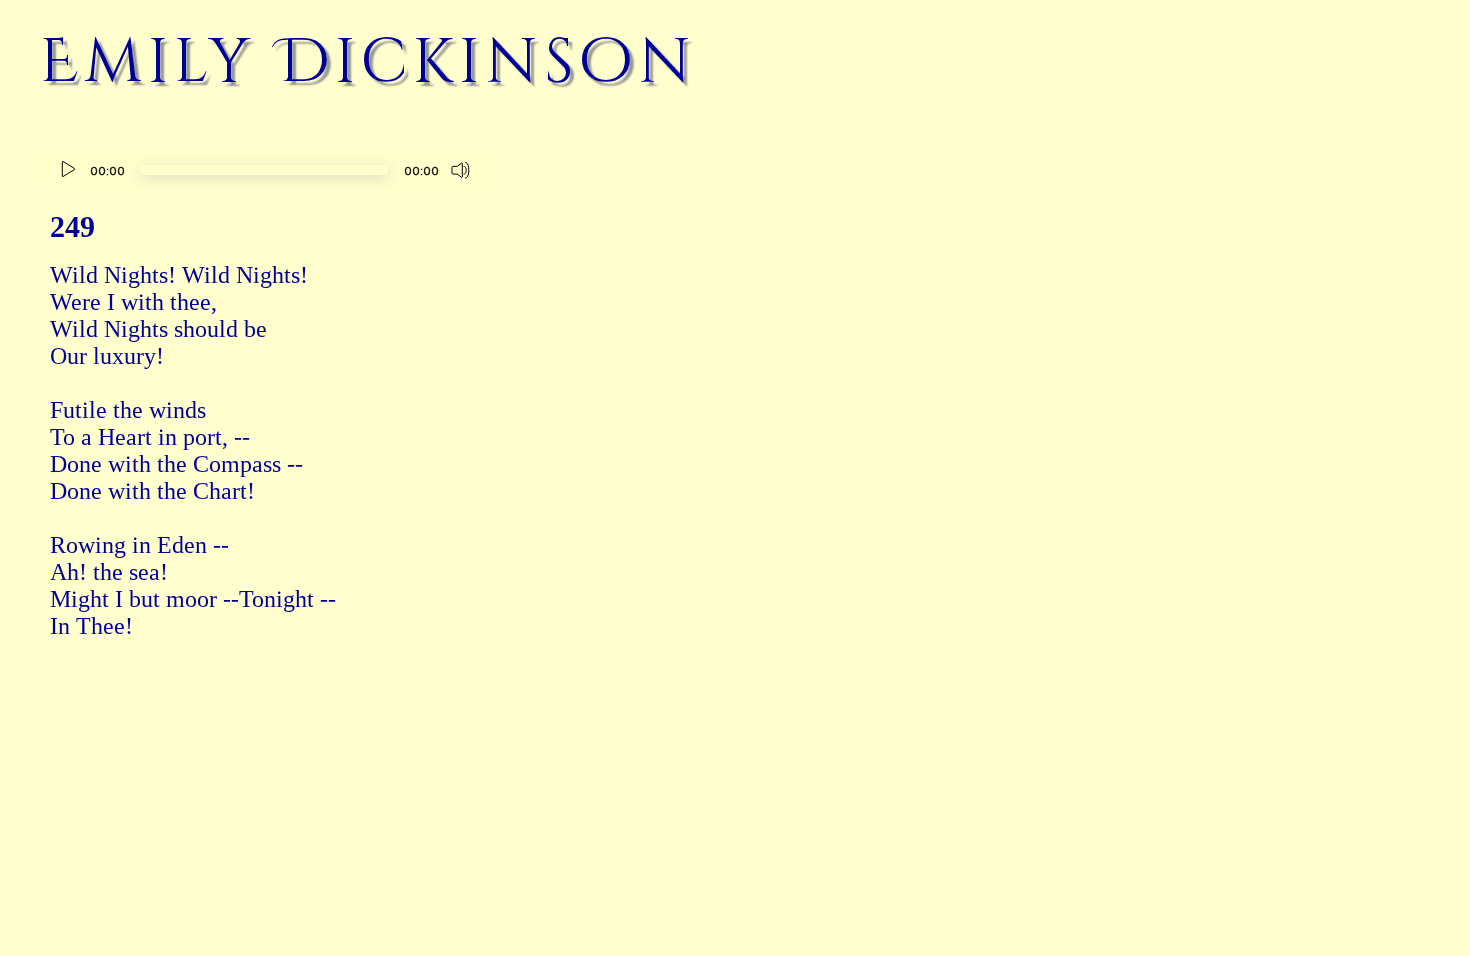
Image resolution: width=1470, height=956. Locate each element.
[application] (264, 172)
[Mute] (461, 170)
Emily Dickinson (368, 62)
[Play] (68, 170)
